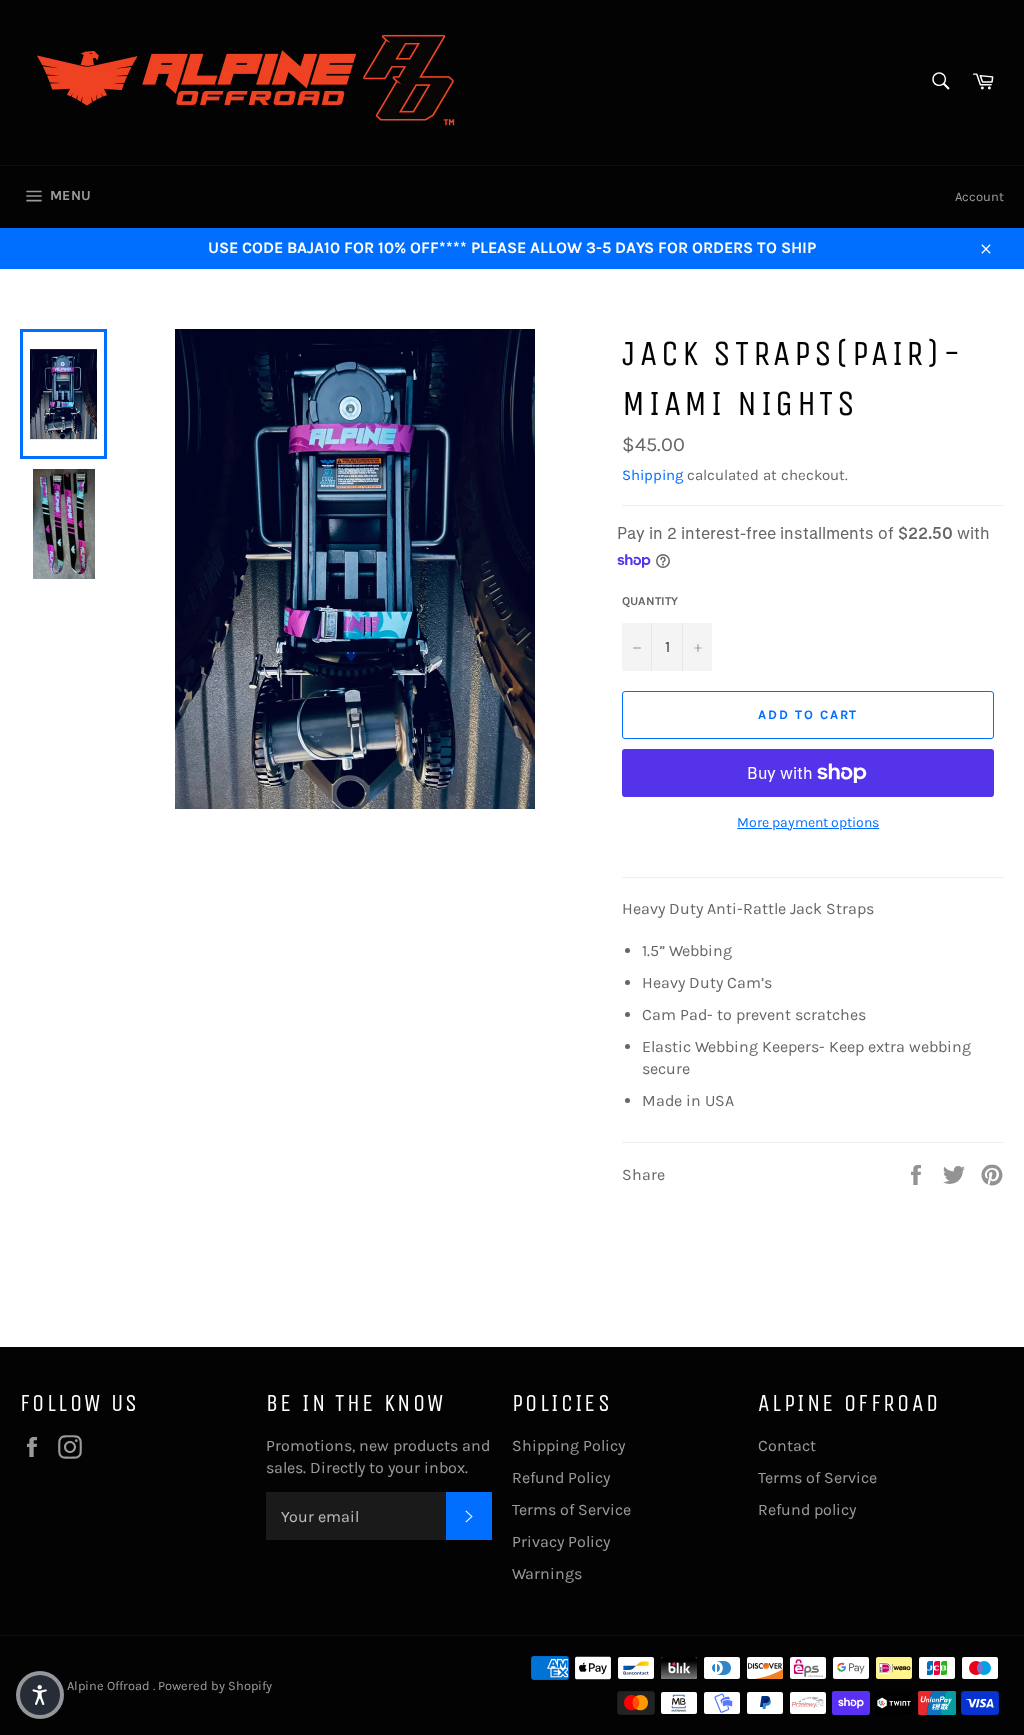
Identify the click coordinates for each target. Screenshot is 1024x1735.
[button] (40, 1695)
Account (979, 196)
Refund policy (807, 1509)
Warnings (547, 1573)
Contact (787, 1445)
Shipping (652, 475)
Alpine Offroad (110, 1685)
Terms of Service (571, 1509)
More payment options (808, 822)
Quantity (650, 601)
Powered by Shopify (215, 1685)
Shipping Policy (568, 1445)
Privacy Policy (561, 1541)
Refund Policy (561, 1477)
